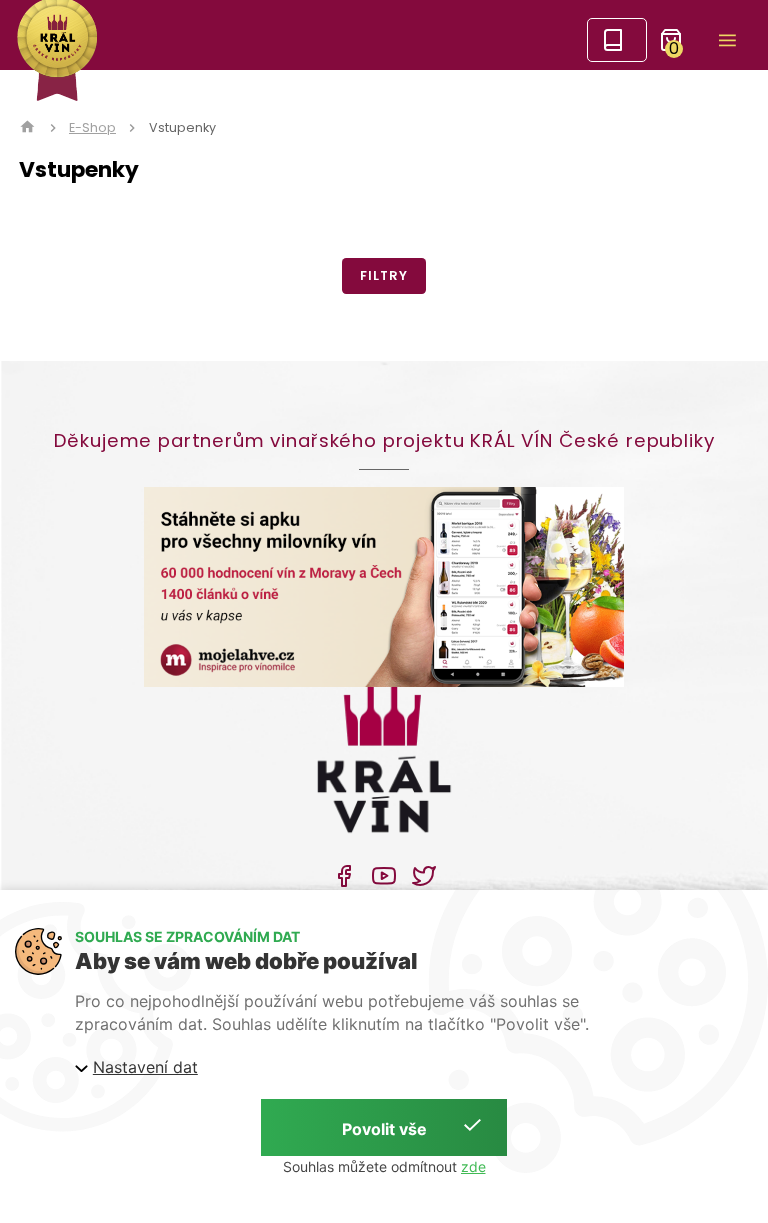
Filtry (383, 275)
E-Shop (92, 128)
